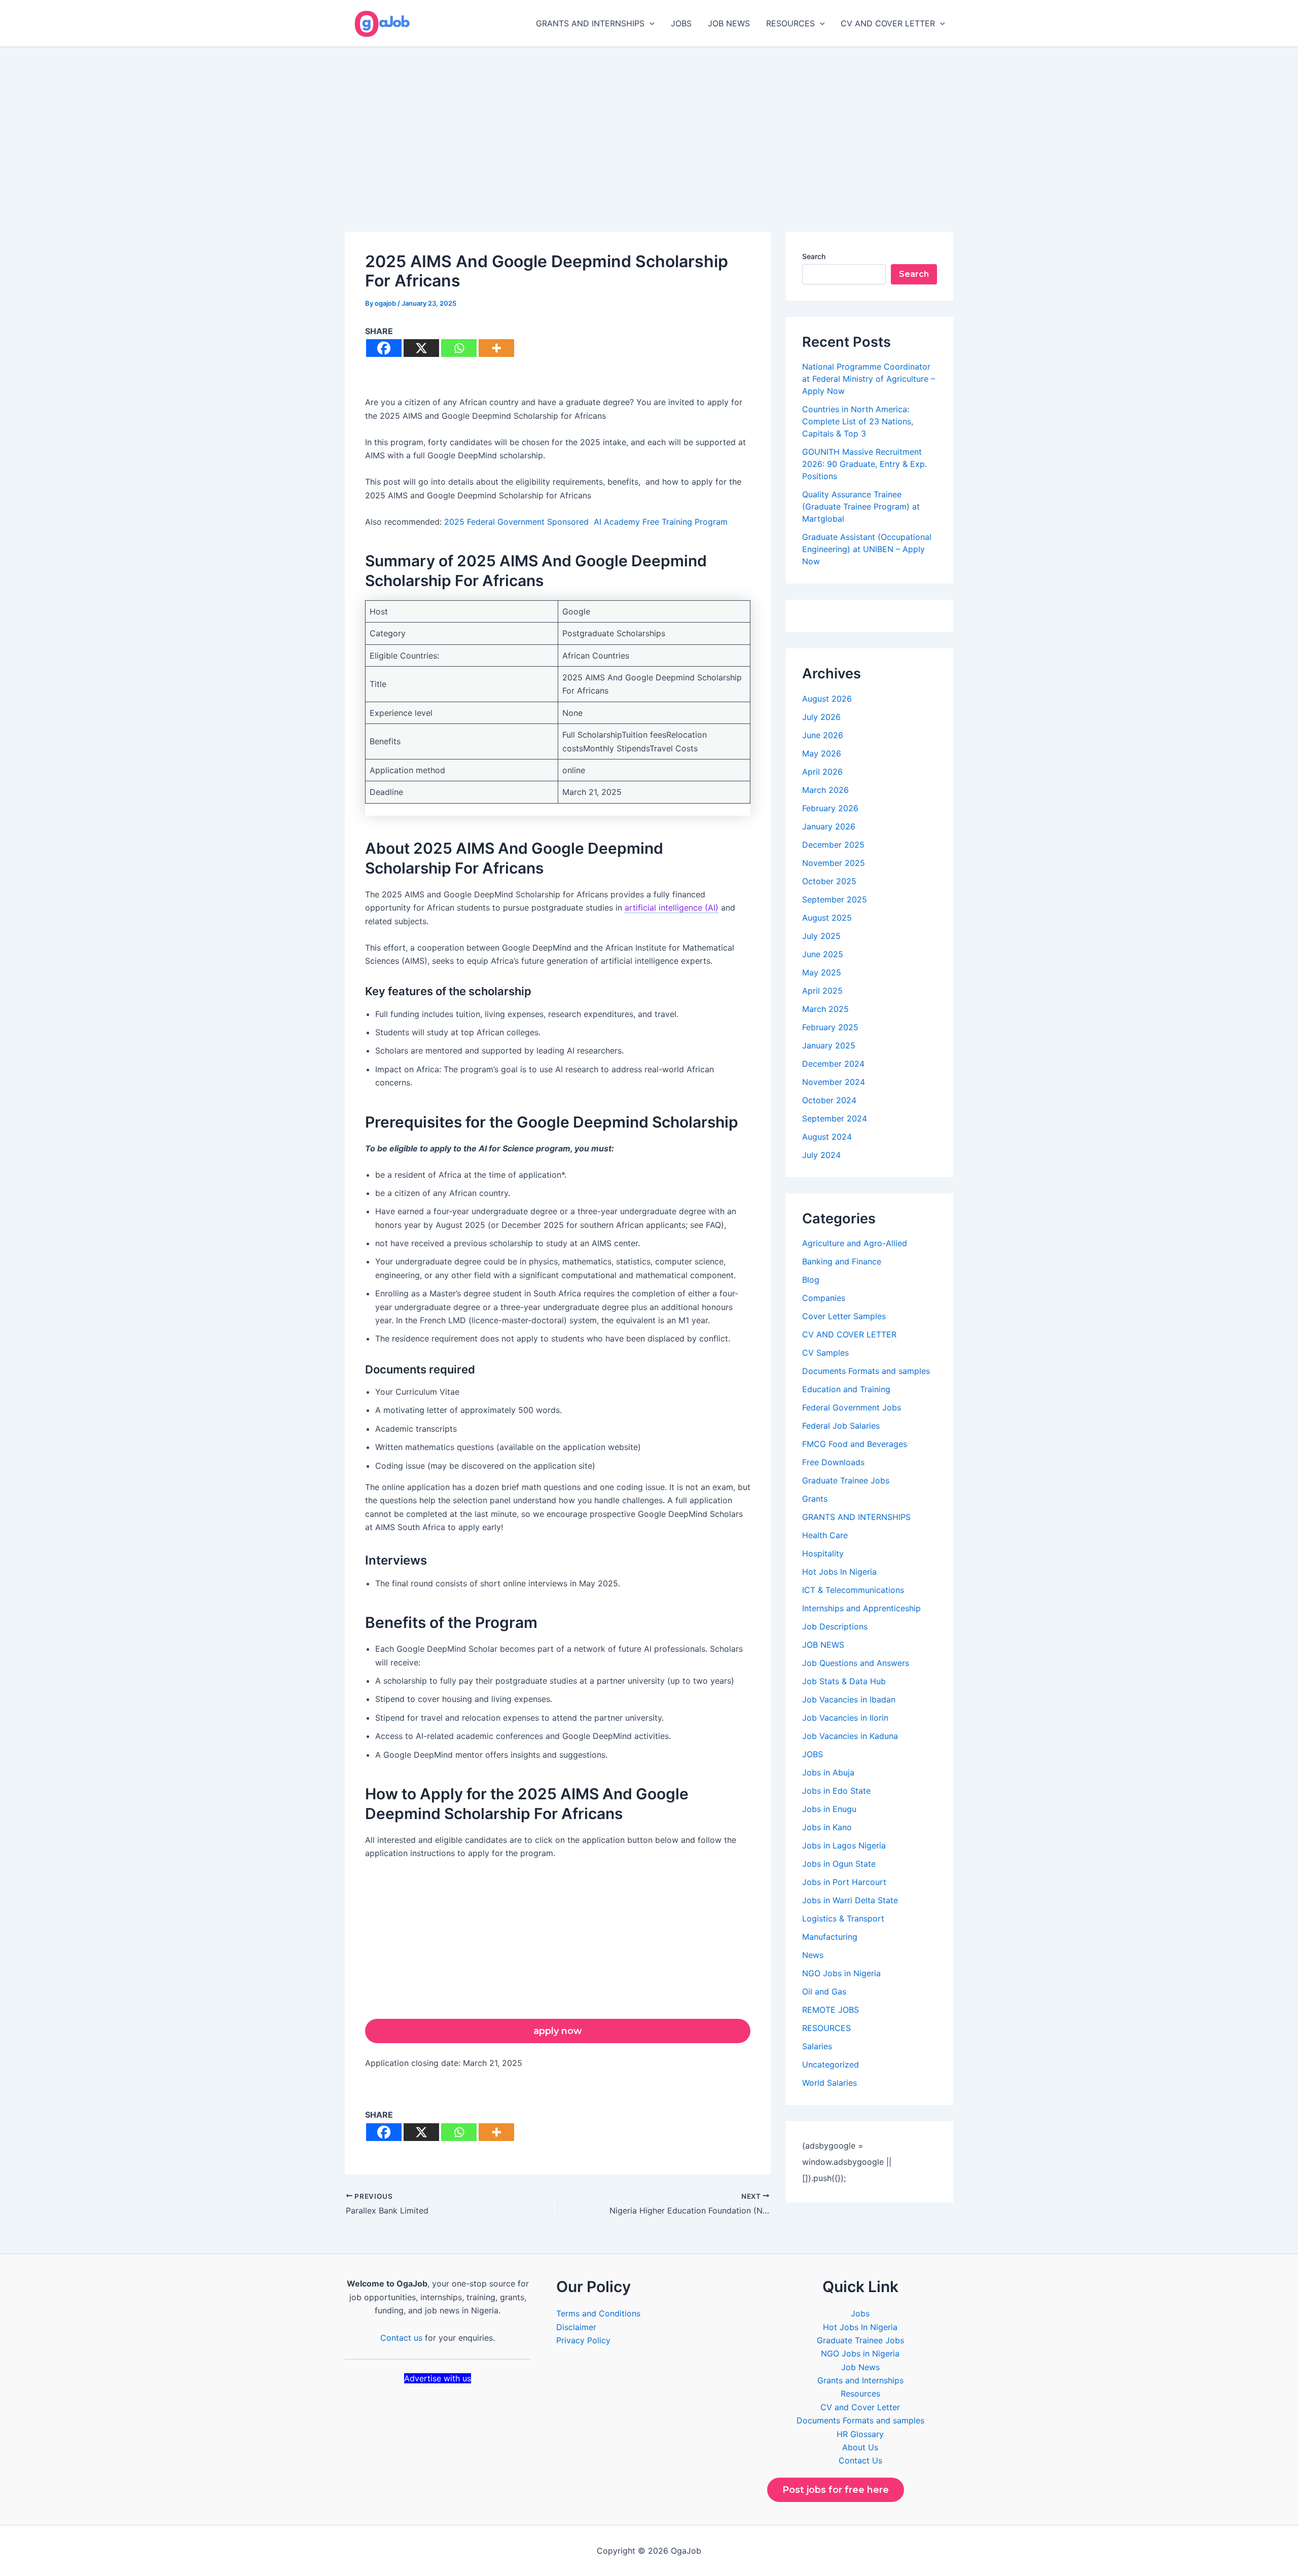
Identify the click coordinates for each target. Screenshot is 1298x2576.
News (813, 1955)
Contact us (401, 2338)
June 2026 (823, 735)
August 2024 (827, 1137)
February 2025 (830, 1027)
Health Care (825, 1535)
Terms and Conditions (598, 2313)
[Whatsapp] (459, 348)
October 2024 (829, 1100)
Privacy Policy (583, 2340)
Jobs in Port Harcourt (844, 1882)
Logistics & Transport (843, 1918)
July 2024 (821, 1155)
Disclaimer (576, 2327)
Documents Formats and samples (866, 1371)
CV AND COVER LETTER (888, 23)
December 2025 (833, 845)
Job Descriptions (835, 1626)
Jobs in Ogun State (839, 1864)
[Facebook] (384, 348)
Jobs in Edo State (836, 1791)
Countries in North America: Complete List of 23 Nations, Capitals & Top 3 (858, 421)
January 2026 (829, 826)
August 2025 (827, 918)
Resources (860, 2393)
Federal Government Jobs (852, 1407)
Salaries (817, 2046)
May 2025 (822, 972)
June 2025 (823, 954)
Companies (824, 1298)
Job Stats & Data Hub (844, 1681)
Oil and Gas (824, 1991)
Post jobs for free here (836, 2490)
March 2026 (825, 790)
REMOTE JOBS (831, 2010)
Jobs (860, 2313)
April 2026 (822, 772)
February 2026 (830, 808)
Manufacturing (830, 1937)
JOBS (681, 23)
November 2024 (834, 1082)
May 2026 (822, 753)
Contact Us (860, 2460)
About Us (860, 2447)
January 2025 (829, 1045)
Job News (860, 2367)
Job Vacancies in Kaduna (850, 1736)
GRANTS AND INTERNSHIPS (590, 23)
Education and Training (846, 1389)
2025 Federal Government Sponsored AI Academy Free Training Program (586, 522)
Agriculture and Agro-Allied (855, 1243)
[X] (421, 348)
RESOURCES (790, 23)
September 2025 (835, 899)
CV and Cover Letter (860, 2407)
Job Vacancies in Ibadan (849, 1699)
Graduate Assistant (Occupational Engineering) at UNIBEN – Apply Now (867, 549)
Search (814, 256)
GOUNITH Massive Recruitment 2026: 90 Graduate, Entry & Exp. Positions (864, 464)
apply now (558, 2031)
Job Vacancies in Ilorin (845, 1718)
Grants (815, 1499)
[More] (496, 348)
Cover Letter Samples (844, 1316)
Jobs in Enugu (829, 1809)
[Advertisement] (649, 123)
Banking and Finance (842, 1261)
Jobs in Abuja (828, 1772)
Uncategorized (831, 2064)
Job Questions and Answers (856, 1663)
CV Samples (825, 1353)
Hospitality (823, 1553)
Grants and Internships (860, 2380)
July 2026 (821, 717)
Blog (811, 1280)
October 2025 (829, 881)
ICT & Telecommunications (853, 1590)
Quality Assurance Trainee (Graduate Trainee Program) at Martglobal (861, 506)
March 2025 (825, 1009)
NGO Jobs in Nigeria (841, 1973)
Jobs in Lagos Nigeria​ (844, 1845)
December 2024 (833, 1064)
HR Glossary (860, 2434)
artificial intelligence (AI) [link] (672, 908)
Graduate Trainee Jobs (846, 1480)
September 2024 (835, 1118)
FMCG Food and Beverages (855, 1444)
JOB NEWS (729, 23)
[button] (650, 23)
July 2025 (821, 936)
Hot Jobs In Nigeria (839, 1572)
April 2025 (822, 991)
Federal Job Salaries (841, 1426)
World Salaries (830, 2083)
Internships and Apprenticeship (861, 1608)
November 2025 (834, 863)
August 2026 (827, 699)
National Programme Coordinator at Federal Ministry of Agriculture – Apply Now (869, 379)
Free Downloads (833, 1462)
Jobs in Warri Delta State (850, 1900)
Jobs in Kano (827, 1827)
